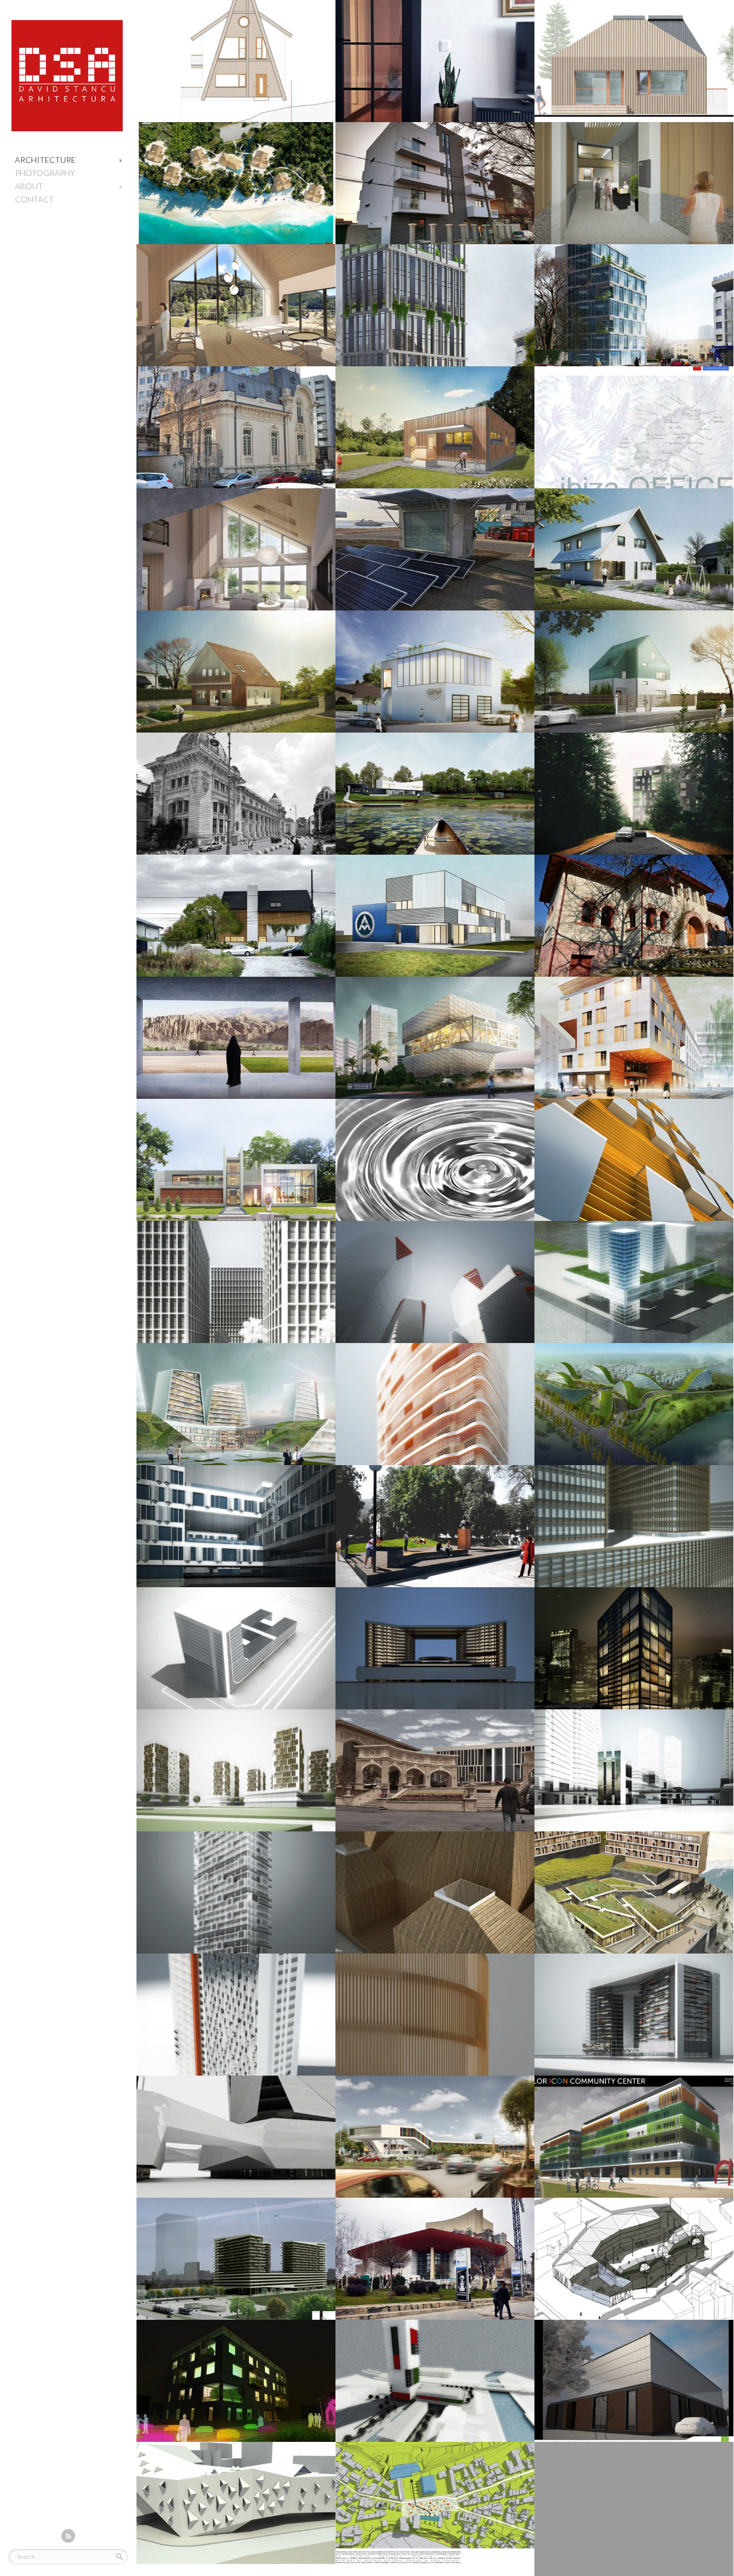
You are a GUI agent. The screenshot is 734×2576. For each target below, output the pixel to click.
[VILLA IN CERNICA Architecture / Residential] (435, 794)
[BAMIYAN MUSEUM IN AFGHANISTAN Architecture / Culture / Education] (236, 1038)
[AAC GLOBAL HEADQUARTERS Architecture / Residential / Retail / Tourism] (634, 2015)
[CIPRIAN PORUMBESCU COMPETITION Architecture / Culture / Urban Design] (435, 1526)
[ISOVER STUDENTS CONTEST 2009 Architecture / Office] (236, 2381)
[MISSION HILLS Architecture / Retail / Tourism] (435, 1770)
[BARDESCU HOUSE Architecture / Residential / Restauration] (236, 427)
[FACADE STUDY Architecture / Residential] (435, 1404)
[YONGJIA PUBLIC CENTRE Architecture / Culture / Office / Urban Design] (435, 2015)
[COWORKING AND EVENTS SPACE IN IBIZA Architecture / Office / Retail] (634, 427)
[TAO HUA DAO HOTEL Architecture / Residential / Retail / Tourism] (236, 1526)
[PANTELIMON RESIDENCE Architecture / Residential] (236, 916)
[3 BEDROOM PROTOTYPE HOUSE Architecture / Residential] (634, 549)
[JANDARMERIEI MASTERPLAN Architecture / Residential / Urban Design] (634, 794)
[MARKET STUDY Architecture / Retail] (435, 2137)
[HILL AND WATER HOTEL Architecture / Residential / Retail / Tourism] (236, 1404)
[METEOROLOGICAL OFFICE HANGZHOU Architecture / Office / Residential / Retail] (236, 1282)
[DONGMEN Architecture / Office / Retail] (435, 1648)
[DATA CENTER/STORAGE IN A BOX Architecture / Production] (435, 549)
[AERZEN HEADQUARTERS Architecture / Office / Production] (435, 916)
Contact (34, 199)
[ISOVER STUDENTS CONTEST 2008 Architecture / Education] (634, 2509)
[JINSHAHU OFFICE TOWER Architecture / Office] (634, 1648)
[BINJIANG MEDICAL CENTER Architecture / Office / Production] (236, 1648)
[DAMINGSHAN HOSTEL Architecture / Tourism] (435, 1892)
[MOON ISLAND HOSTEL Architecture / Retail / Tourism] (634, 1038)
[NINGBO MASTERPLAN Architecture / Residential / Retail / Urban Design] (236, 1770)
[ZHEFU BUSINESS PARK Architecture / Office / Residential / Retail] (236, 2137)
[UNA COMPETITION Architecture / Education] (236, 2503)
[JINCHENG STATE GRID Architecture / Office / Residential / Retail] (634, 1526)
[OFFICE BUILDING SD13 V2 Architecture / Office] (435, 305)
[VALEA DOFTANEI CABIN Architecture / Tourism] (236, 305)
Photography (45, 173)
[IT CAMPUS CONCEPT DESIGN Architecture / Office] (236, 183)
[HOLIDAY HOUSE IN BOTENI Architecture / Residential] (634, 916)
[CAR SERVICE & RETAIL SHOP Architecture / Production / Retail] (435, 672)
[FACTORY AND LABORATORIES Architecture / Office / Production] (435, 1038)
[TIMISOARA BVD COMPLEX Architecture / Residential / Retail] (236, 2259)
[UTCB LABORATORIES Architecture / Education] (634, 2381)
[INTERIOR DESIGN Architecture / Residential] (435, 61)
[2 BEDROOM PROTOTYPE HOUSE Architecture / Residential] (435, 427)
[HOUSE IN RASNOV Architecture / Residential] (634, 61)
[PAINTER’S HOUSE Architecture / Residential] (236, 1160)
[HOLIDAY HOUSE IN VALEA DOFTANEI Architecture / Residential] (236, 61)
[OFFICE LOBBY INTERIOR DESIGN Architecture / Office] (634, 183)
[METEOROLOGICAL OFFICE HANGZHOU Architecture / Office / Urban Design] (634, 1282)
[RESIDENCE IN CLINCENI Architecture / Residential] (236, 672)
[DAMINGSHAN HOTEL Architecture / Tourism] (634, 1892)
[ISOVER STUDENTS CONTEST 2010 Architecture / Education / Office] (634, 2137)
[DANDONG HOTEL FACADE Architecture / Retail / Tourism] (634, 1160)
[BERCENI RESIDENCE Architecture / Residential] (634, 672)
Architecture (69, 160)
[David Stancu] (67, 129)
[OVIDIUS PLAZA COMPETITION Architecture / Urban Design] (435, 2503)
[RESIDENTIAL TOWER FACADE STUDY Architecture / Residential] (236, 1892)
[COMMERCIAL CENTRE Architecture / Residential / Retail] (634, 1770)
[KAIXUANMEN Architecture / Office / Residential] (236, 2015)
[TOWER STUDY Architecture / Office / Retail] (435, 2381)
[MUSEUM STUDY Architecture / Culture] (634, 2259)
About (69, 186)
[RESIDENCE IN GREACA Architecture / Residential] (236, 549)
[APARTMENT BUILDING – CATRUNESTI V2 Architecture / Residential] (435, 183)
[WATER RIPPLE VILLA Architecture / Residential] (435, 1160)
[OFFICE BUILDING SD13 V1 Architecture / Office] (634, 305)
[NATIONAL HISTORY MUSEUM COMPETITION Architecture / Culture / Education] (236, 794)
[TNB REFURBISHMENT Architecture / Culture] (435, 2259)
